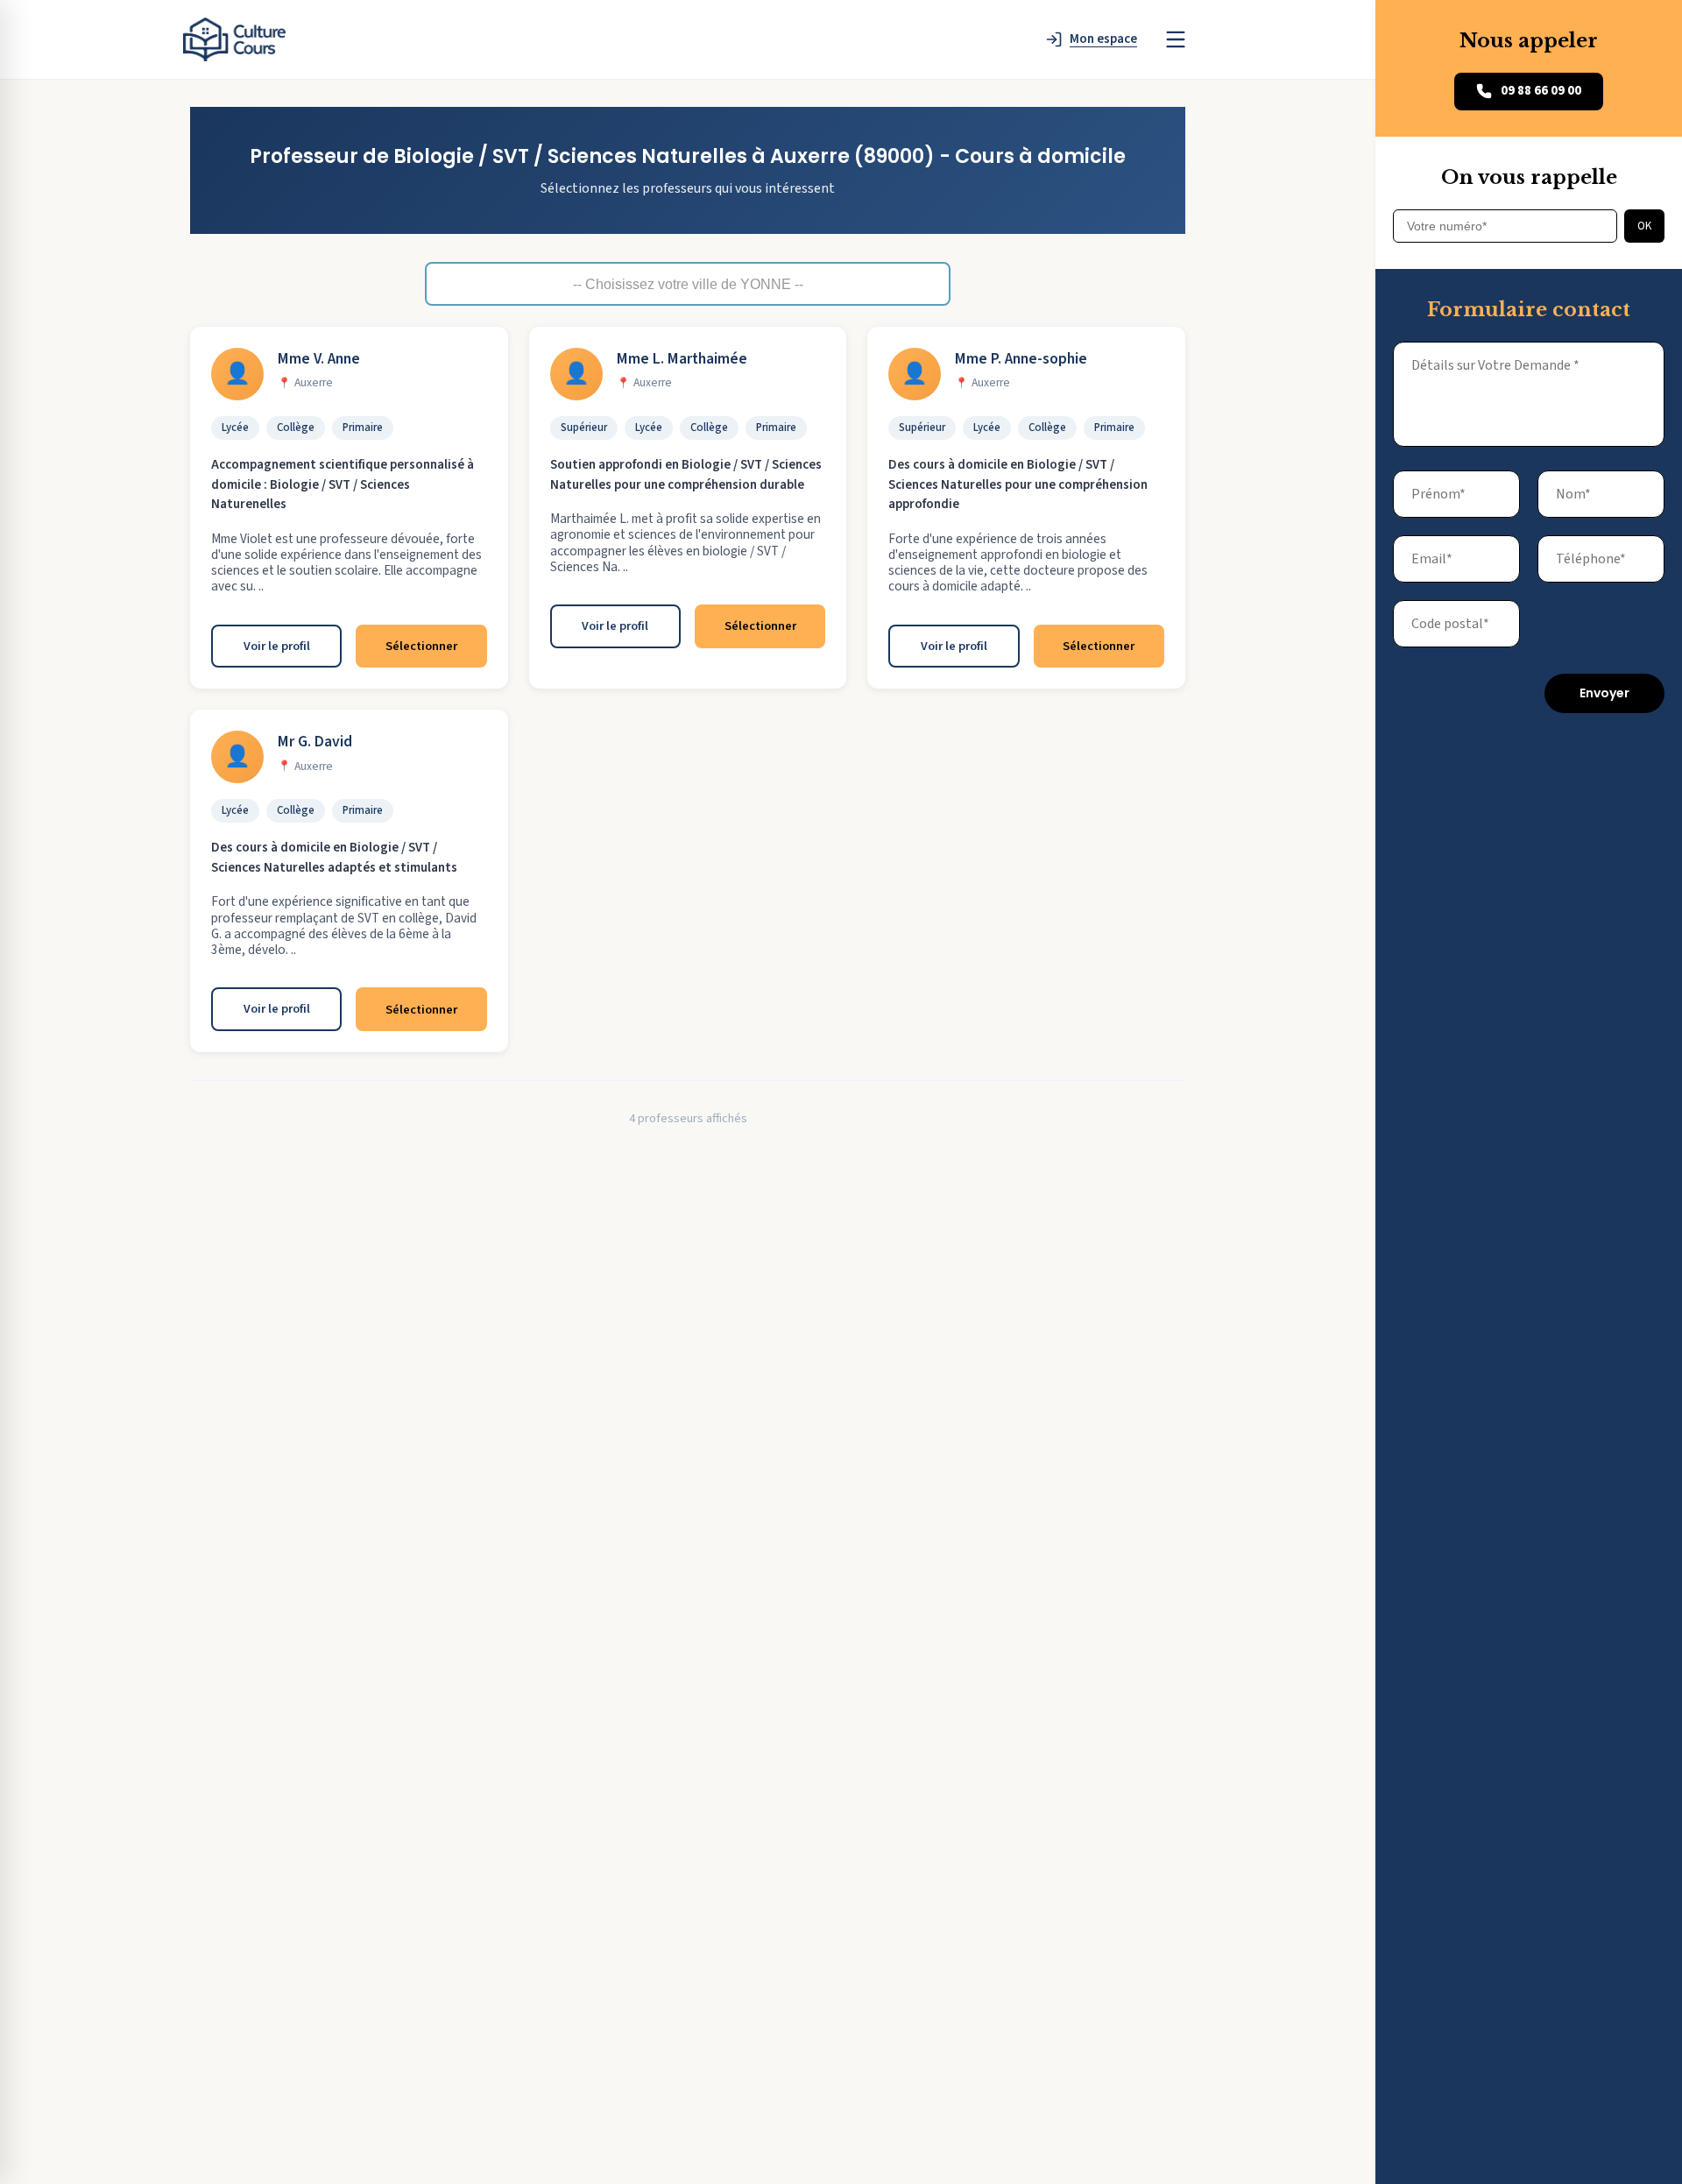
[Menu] (1176, 39)
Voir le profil (277, 646)
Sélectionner (421, 646)
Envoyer (1604, 693)
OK (1644, 226)
